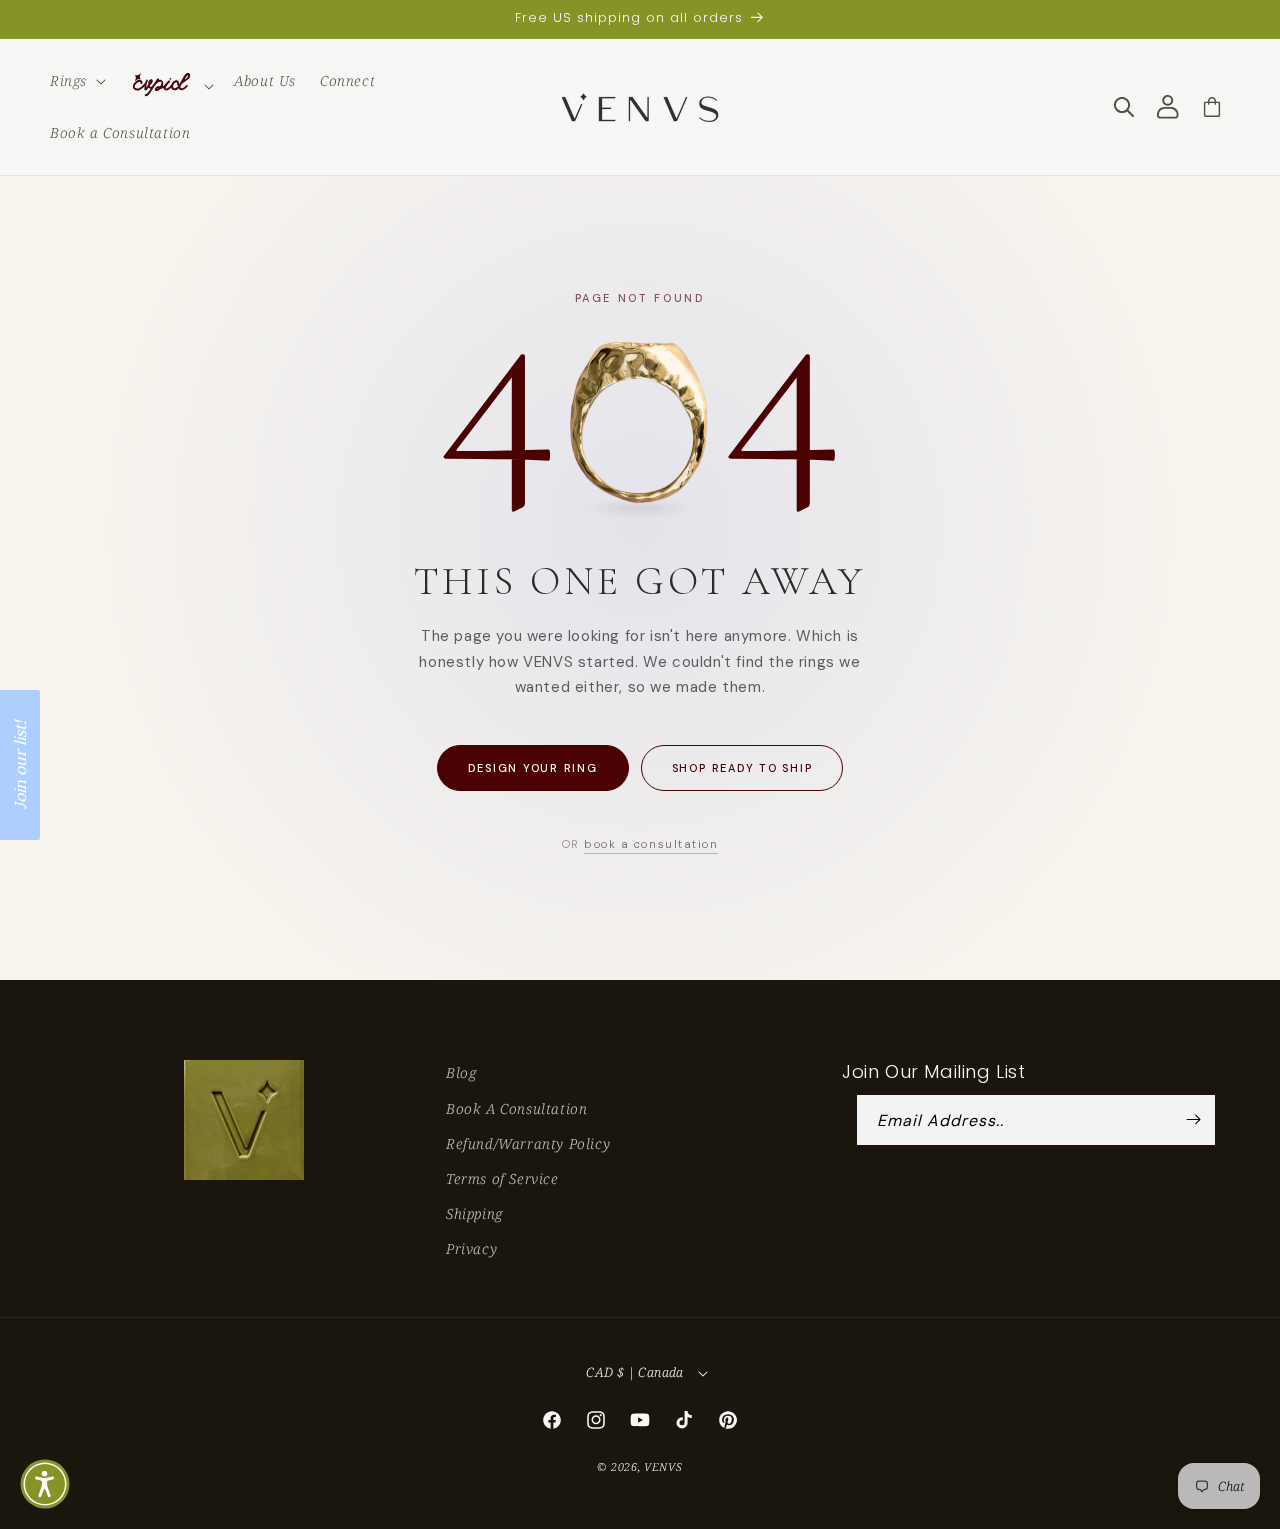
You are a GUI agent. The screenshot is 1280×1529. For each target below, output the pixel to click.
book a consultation (651, 844)
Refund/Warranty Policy (528, 1143)
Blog (461, 1072)
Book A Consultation (516, 1108)
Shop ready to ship (742, 768)
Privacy (471, 1248)
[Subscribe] (1193, 1120)
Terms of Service (502, 1178)
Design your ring (533, 768)
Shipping (474, 1213)
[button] (76, 81)
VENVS (663, 1466)
